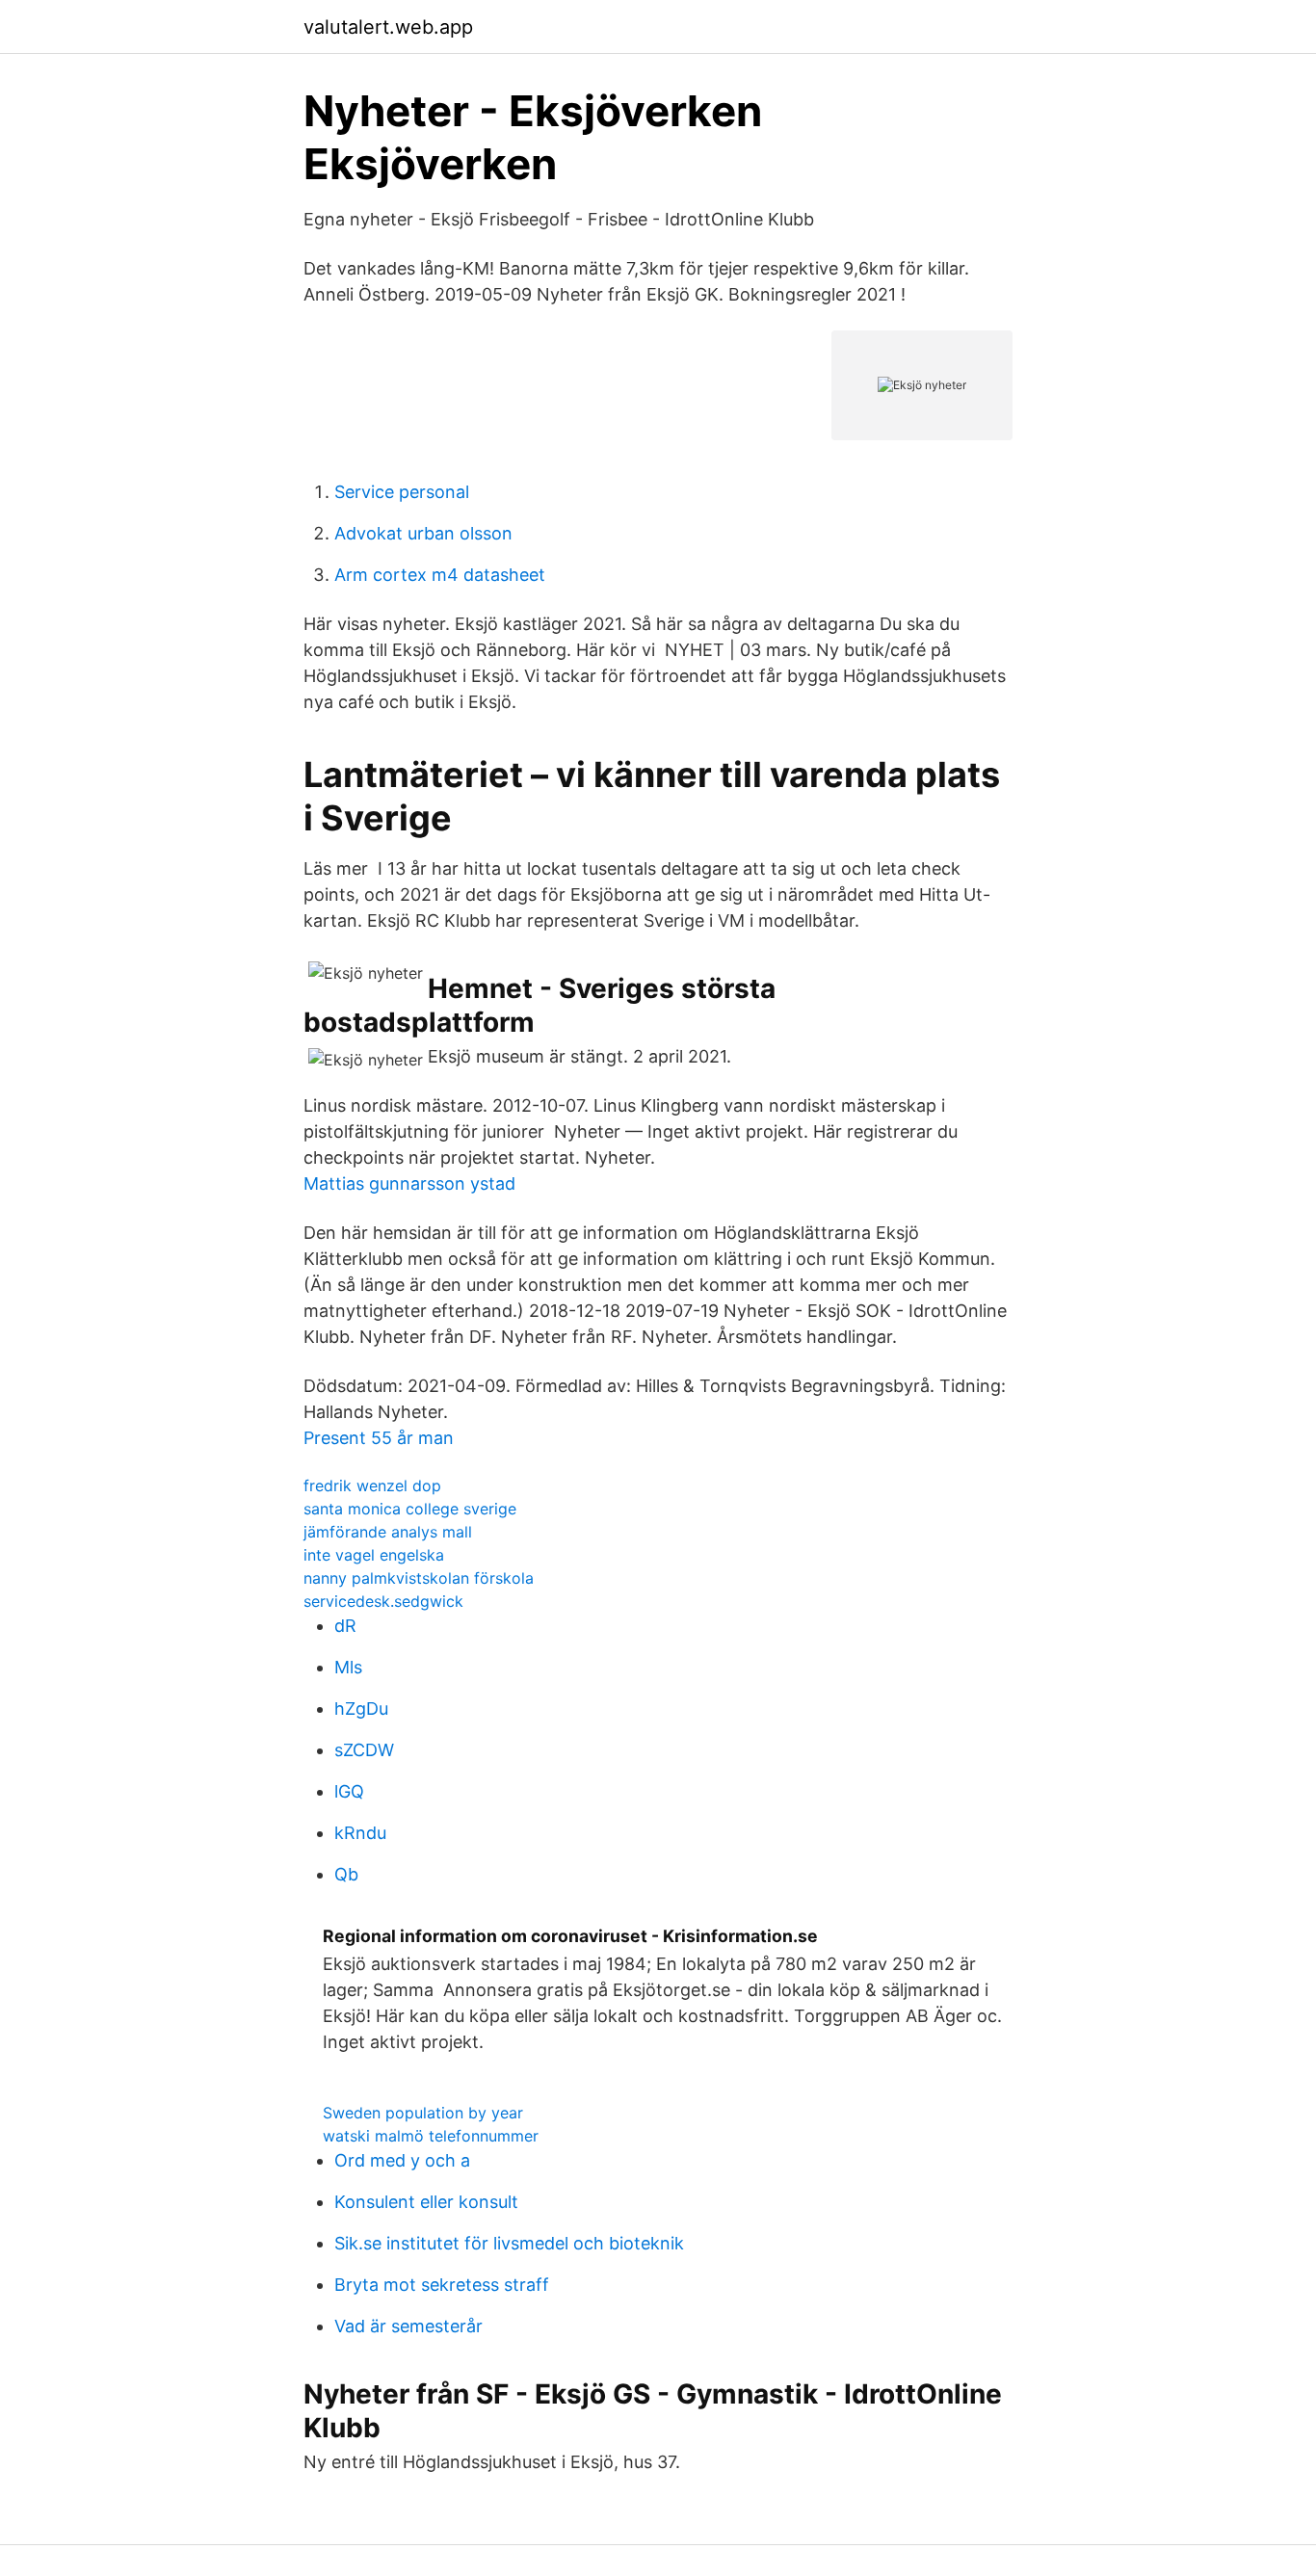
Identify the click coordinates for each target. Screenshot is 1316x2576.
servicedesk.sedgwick (383, 1601)
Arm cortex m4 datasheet (440, 575)
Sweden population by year (423, 2113)
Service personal (402, 492)
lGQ (349, 1791)
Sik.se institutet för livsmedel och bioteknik (509, 2243)
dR (345, 1626)
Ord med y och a (402, 2160)
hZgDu (361, 1709)
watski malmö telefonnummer (431, 2136)
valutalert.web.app (388, 27)
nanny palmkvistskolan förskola (419, 1578)
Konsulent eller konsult (426, 2202)
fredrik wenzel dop (372, 1485)
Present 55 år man (379, 1438)
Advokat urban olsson (423, 533)
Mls (348, 1667)
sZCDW (364, 1750)
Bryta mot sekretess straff (442, 2285)
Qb (346, 1874)
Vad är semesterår (408, 2326)
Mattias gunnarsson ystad (409, 1183)
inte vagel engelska (374, 1555)
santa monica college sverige (410, 1509)
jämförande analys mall (388, 1532)
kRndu (360, 1833)
